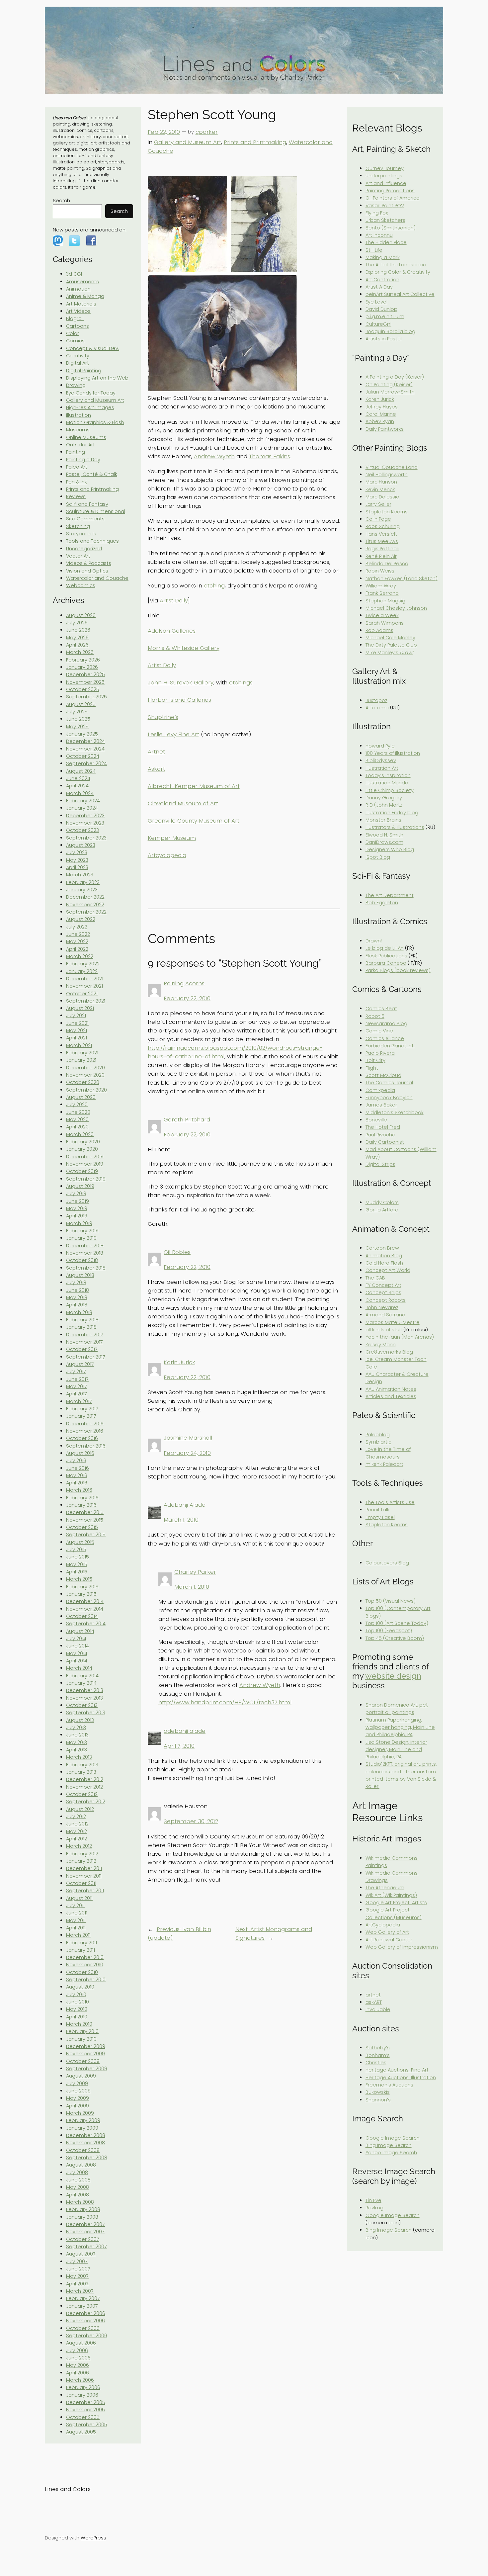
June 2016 (78, 1468)
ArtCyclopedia (383, 1925)
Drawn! (374, 941)
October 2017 (82, 1349)
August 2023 (81, 845)
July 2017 (76, 1372)
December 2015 (85, 1512)
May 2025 (77, 727)
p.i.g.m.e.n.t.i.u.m (385, 316)
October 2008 (83, 2150)
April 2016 (77, 1483)
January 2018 (81, 1327)
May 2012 (77, 1831)
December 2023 (85, 816)
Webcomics (81, 585)
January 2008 (82, 2217)
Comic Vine (379, 1031)
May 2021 (77, 1030)
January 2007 (82, 2306)
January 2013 (81, 1772)
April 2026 (77, 645)
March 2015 (79, 1579)
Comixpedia (380, 1090)
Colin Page (378, 519)
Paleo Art (77, 467)
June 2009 (78, 2091)
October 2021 (82, 994)
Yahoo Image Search (391, 2153)
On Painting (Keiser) (389, 385)
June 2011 (77, 1913)
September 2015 (86, 1535)
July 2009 (77, 2084)
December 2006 (86, 2313)
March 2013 (79, 1757)
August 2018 (80, 1275)
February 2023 (83, 882)
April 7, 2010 (179, 1746)
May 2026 (77, 638)
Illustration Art (382, 768)
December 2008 (86, 2135)
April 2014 (77, 1661)
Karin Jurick (179, 1362)
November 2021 (84, 986)
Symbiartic (378, 1442)
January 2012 (81, 1861)
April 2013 (77, 1750)
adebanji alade (185, 1731)
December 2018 (85, 1246)
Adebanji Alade (185, 1505)
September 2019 (86, 1179)
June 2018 (78, 1290)
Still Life (374, 250)
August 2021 (80, 1008)
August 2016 (80, 1453)
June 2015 (78, 1557)
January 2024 (82, 808)
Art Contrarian (382, 280)
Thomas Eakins (270, 456)
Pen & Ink (77, 482)
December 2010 (85, 1957)
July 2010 (76, 1995)
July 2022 (77, 927)
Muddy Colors (382, 1202)
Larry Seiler (378, 504)
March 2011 (78, 1935)
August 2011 (79, 1898)
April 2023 (77, 867)
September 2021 (86, 1001)
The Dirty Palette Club (391, 645)
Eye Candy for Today (91, 393)
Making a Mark (383, 257)
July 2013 (76, 1728)
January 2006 (82, 2395)
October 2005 (83, 2417)
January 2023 (82, 890)
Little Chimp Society (390, 790)
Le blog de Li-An (385, 948)
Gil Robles (177, 1252)
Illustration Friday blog (392, 813)
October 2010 (82, 1972)
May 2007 (77, 2276)
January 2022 (82, 971)
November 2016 (85, 1431)
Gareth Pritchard (187, 1119)
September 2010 (86, 1980)
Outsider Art (81, 445)
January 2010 (81, 2039)
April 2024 (77, 786)
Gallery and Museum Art (95, 400)
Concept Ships (383, 1292)
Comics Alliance (385, 1038)
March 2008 (80, 2202)
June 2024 (78, 778)
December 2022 (85, 897)
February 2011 (81, 1943)
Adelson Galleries (172, 631)
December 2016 (85, 1424)
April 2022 (77, 949)
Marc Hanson (381, 482)
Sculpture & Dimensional (96, 511)
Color (73, 333)
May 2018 (77, 1297)
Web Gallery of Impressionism (402, 1947)
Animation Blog (384, 1256)
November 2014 (85, 1609)
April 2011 (76, 1928)
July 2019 (76, 1194)
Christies (376, 2063)
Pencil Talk (377, 1510)
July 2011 (75, 1906)
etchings (241, 682)
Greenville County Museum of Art (194, 821)
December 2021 (85, 979)
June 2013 (77, 1735)
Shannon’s (378, 2100)
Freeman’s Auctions (389, 2085)
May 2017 (77, 1386)
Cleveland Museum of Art (183, 803)
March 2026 (80, 652)
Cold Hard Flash (384, 1263)
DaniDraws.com (384, 842)
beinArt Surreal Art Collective (400, 294)
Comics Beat (381, 1009)
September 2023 (86, 838)
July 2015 (76, 1550)
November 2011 (84, 1876)
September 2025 (86, 697)
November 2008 (85, 2143)
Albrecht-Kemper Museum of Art (194, 786)
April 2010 (77, 2017)
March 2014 (79, 1668)
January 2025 (82, 734)
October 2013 (82, 1705)
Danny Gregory (384, 798)
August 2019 (80, 1186)
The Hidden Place (386, 242)
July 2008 (77, 2173)
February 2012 (82, 1854)
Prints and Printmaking (92, 489)
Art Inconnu (379, 235)
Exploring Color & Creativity (398, 272)
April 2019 (77, 1216)
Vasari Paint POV (385, 206)
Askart (156, 769)
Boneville (376, 1120)
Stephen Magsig (385, 601)
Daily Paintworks (385, 429)
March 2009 (80, 2113)
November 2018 (85, 1253)
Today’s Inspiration (388, 775)
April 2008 (78, 2195)
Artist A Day (379, 287)
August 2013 (80, 1720)
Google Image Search (393, 2138)
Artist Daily (174, 600)
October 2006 (83, 2328)
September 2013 (86, 1713)
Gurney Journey (385, 168)
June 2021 (77, 1023)
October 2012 (82, 1794)
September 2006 (87, 2336)
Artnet (156, 752)
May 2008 (78, 2187)
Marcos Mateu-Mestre (393, 1322)
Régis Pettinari (382, 549)
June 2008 (78, 2180)
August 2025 (81, 704)
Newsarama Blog (386, 1023)
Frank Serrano (382, 593)
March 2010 (79, 2024)
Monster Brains (383, 820)
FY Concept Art (383, 1285)
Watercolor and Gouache (97, 578)
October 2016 (82, 1438)
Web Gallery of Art (387, 1932)
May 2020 (77, 1119)
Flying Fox (377, 213)
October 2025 (83, 689)
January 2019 (81, 1238)
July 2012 (76, 1817)
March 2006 (80, 2380)
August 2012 (80, 1809)
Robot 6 (375, 1016)
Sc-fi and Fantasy (87, 504)
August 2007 (81, 2254)
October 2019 (82, 1171)
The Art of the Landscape (396, 265)
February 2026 (83, 660)
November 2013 (84, 1698)
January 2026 (82, 667)
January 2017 (81, 1416)
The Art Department (390, 895)
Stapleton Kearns (387, 512)
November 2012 (84, 1787)
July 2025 (77, 712)
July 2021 (76, 1016)
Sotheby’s (378, 2048)
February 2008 (83, 2209)
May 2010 (77, 2009)
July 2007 (77, 2262)
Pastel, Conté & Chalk (92, 474)
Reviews (76, 496)
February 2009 (83, 2120)
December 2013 (85, 1690)
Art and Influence (386, 183)
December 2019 (85, 1157)
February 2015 (82, 1587)
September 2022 (86, 912)
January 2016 (81, 1505)
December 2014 (85, 1601)
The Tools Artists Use (390, 1502)
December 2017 (85, 1335)
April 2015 (77, 1572)
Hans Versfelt (381, 534)
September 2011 (85, 1891)
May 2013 (77, 1742)
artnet (373, 1995)
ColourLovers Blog (387, 1563)
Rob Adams (379, 630)
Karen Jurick (380, 399)
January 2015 (81, 1594)
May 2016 (77, 1475)
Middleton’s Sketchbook (395, 1112)
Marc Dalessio (382, 497)
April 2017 (77, 1394)
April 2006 (78, 2373)
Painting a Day (83, 460)
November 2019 (85, 1164)
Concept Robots (386, 1300)
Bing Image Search (389, 2145)
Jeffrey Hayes (382, 407)
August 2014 (80, 1631)
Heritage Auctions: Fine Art (397, 2070)
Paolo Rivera (380, 1053)
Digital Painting (84, 371)
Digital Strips (380, 1164)
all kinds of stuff (384, 1330)
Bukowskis (378, 2092)
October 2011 (81, 1883)
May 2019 (77, 1208)
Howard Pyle (380, 746)
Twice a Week (382, 615)
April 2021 (77, 1038)
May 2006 (78, 2365)
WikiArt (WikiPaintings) (391, 1895)
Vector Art (78, 556)
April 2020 (77, 1127)
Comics (75, 341)
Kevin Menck (380, 489)
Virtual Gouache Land (392, 467)
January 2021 (81, 1060)
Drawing (76, 385)
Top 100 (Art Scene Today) (397, 1623)
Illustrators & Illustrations (395, 827)
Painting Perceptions (390, 191)
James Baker (381, 1105)
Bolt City (375, 1060)
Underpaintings (384, 176)
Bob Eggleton (382, 903)
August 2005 (81, 2432)
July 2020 (77, 1105)
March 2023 (80, 875)
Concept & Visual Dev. (93, 348)
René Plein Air (381, 556)
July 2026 (77, 623)
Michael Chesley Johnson (396, 608)
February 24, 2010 (187, 1453)
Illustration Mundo (387, 783)
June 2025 (78, 719)
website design (393, 1676)
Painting (76, 452)
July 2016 (76, 1461)
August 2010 (80, 1987)
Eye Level (376, 302)
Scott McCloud (383, 1075)
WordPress (93, 2538)
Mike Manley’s (389, 653)
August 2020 (81, 1097)
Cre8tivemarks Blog (389, 1352)
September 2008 (87, 2158)
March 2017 (79, 1401)
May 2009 (78, 2098)
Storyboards (81, 534)
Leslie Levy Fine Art (173, 734)
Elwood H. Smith (384, 835)
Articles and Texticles (391, 1396)
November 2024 (85, 749)
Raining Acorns (184, 983)
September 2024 (86, 763)
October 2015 (82, 1527)
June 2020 (78, 1112)
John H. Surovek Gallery (181, 682)
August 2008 (81, 2165)
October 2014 (82, 1616)
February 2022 (83, 964)
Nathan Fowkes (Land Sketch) (402, 578)
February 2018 (82, 1320)
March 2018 (79, 1312)
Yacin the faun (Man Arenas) (400, 1337)
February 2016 (82, 1498)
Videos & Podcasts (89, 563)
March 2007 (80, 2291)
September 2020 (86, 1090)
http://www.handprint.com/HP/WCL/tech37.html (225, 1702)
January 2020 (82, 1149)
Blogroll (75, 318)
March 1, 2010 (181, 1520)
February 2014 (82, 1676)
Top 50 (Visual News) (391, 1601)
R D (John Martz (384, 805)
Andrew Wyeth (214, 456)
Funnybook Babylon (389, 1098)
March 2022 (80, 956)
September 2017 (86, 1357)
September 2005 (87, 2425)
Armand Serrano (385, 1315)
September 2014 (86, 1624)
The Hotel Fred (383, 1127)
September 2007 (86, 2247)
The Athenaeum (385, 1888)
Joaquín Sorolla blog (390, 331)
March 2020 (80, 1134)
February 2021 (82, 1053)
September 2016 (86, 1446)
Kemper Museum (172, 838)
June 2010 (78, 2002)
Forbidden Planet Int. (390, 1046)
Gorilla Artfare (382, 1210)
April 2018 (77, 1305)
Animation (78, 289)
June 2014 (78, 1646)
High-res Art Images (90, 407)
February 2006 (83, 2387)
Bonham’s (378, 2055)
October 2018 (82, 1260)
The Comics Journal (389, 1083)
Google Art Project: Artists (396, 1903)
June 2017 (77, 1379)
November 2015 (85, 1520)
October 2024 (83, 756)
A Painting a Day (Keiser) (395, 377)
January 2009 (82, 2128)
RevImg (374, 2208)
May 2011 (76, 1920)
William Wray (381, 586)
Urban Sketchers (385, 220)
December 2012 (85, 1779)
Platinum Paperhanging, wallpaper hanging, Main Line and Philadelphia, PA (400, 1727)
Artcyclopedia (167, 855)
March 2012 (79, 1846)
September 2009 (87, 2069)
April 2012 (77, 1839)
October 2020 (83, 1082)
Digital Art (78, 363)
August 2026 (81, 615)
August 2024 (81, 771)
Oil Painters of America (393, 198)
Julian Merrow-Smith (390, 392)
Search (61, 201)
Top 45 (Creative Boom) (395, 1638)
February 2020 (83, 1142)
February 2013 (82, 1765)
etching (214, 585)
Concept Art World (388, 1270)
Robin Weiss (380, 571)
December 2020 (85, 1068)
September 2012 (86, 1802)
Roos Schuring (383, 526)
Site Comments (85, 519)
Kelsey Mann (381, 1345)
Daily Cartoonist (385, 1142)
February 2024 (83, 801)
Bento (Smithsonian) (391, 228)
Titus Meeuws (382, 541)
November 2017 (84, 1342)
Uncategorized (84, 549)
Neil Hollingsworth (387, 475)
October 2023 (82, 830)
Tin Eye (373, 2200)
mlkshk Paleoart (384, 1464)
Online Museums (86, 437)
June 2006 (78, 2358)
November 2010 (85, 1965)
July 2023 (77, 852)
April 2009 (78, 2106)
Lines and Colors (68, 2489)
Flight (372, 1068)
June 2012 (77, 1824)
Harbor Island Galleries (179, 700)
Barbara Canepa (386, 963)
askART (374, 2002)
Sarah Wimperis (385, 623)
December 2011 (84, 1868)
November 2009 (85, 2054)
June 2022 (78, 934)
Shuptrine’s (163, 717)
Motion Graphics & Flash (95, 422)
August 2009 (81, 2076)
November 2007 (85, 2232)
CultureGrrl (378, 324)
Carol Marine (381, 414)
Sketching (78, 526)
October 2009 (83, 2061)
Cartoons (78, 326)
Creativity (78, 356)
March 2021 (79, 1045)
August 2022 (81, 919)
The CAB (375, 1278)
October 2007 (83, 2239)
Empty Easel (380, 1517)
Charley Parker (195, 1572)
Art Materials (81, 304)
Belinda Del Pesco (387, 564)
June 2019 (78, 1201)
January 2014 (81, 1683)
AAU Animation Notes (391, 1389)
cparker (207, 132)
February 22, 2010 (187, 998)
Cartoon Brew (382, 1248)
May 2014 (77, 1653)
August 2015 (80, 1542)
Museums (78, 430)
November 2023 (85, 823)
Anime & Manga (85, 296)
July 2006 (77, 2351)
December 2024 (85, 741)
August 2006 (81, 2343)
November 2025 (85, 682)
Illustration (79, 415)
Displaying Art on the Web (97, 378)
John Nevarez (382, 1307)
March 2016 (79, 1490)
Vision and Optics (87, 571)
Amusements (82, 282)
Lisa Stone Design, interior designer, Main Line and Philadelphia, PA (396, 1750)
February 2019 (82, 1231)
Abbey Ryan (380, 421)
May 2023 (77, 860)
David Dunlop (381, 309)
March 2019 (79, 1223)
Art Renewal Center (389, 1940)
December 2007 (85, 2224)
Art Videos (78, 311)
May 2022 (77, 941)
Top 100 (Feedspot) (389, 1631)
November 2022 (85, 905)
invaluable (378, 2009)
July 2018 (76, 1283)
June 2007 (78, 2269)
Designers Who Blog (390, 849)
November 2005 (85, 2410)
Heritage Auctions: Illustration (401, 2078)
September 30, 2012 (191, 1821)
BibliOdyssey (381, 760)
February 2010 (82, 2031)
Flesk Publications (386, 956)
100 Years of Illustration (393, 753)
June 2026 (78, 630)
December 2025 (85, 674)
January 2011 (81, 1950)
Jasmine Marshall (188, 1438)
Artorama (377, 708)
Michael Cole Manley (390, 638)
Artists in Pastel (384, 339)
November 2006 (85, 2321)
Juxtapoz (376, 700)
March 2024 (80, 793)
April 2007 (77, 2284)
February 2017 (82, 1409)
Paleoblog (378, 1435)
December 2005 (86, 2402)
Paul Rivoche (380, 1135)
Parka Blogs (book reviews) (398, 970)
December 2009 (86, 2046)
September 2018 (86, 1268)
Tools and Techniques (92, 541)
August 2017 (80, 1364)
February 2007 (83, 2298)
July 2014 (76, 1639)
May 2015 (77, 1564)
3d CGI (74, 274)
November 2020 (85, 1075)
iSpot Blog (378, 857)
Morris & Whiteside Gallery (184, 648)
